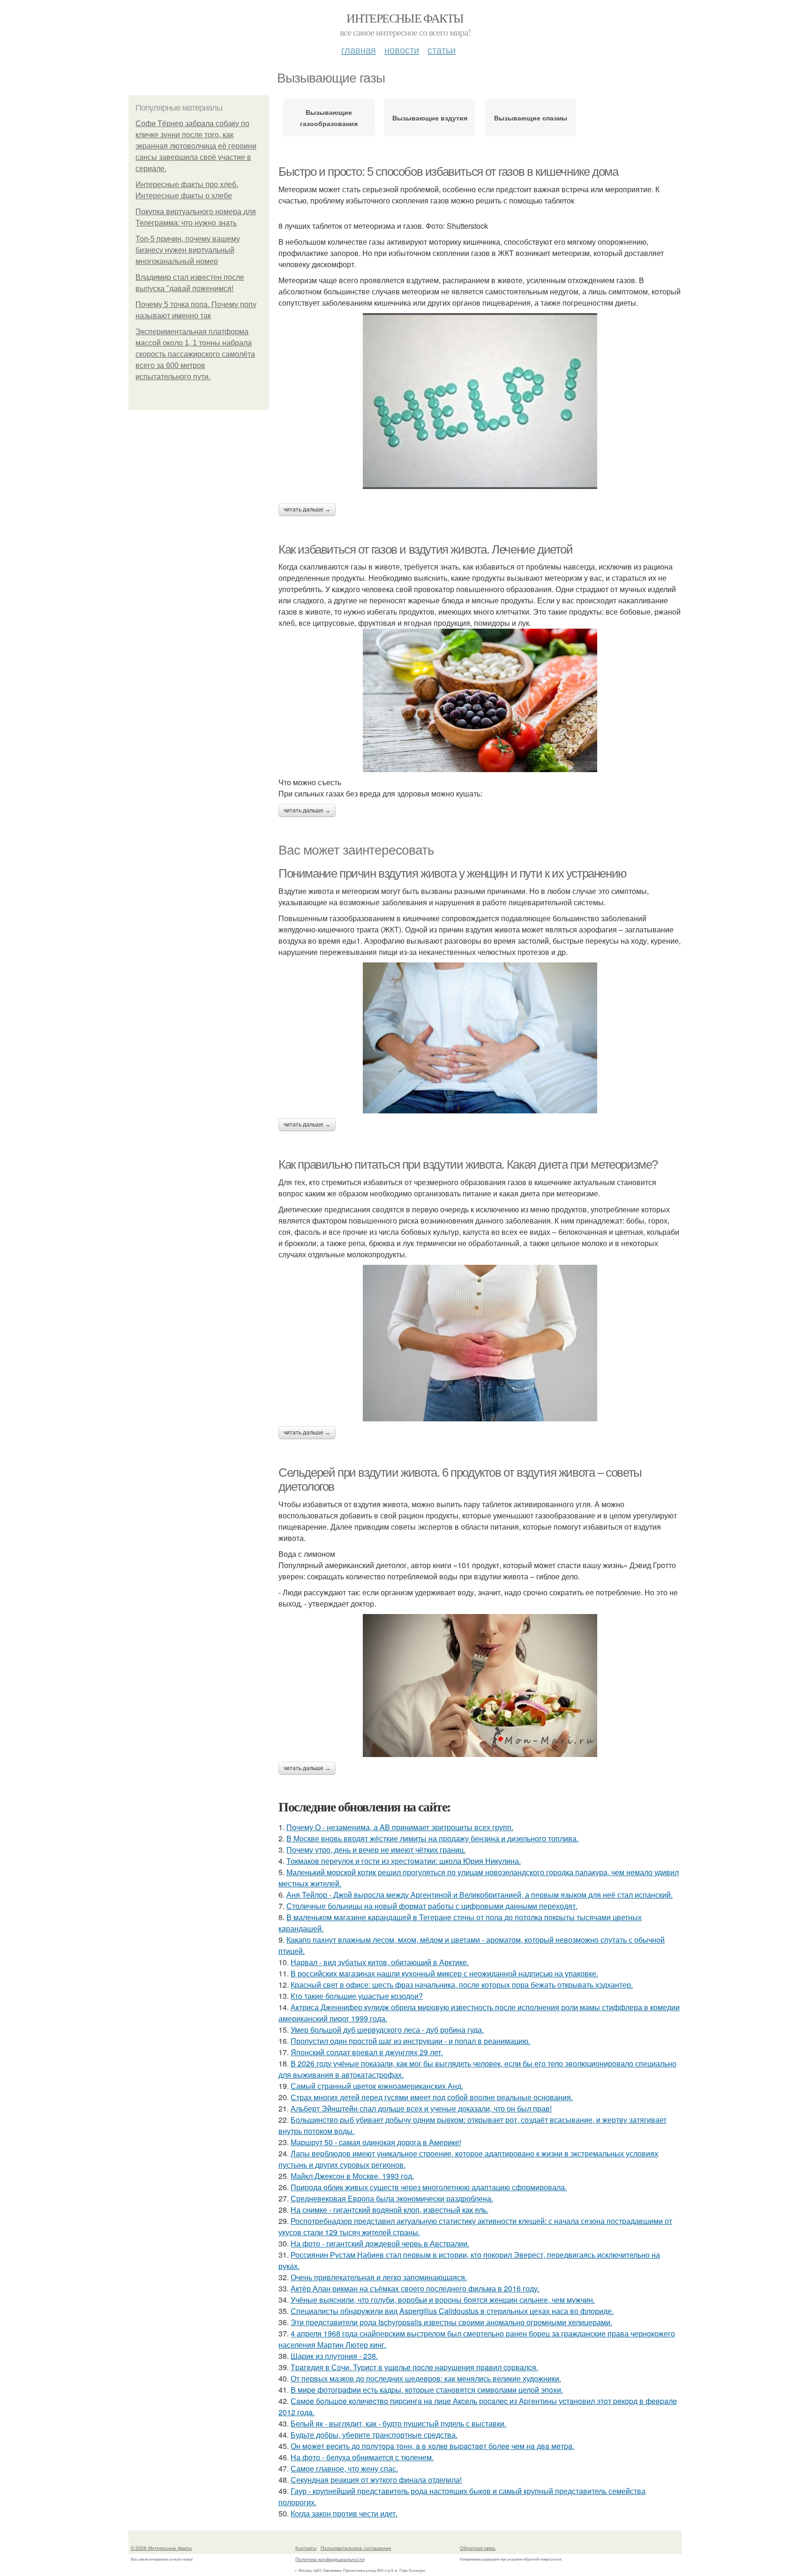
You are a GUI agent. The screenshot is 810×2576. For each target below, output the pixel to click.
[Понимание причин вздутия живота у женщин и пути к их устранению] (480, 1038)
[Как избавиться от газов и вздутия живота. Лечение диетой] (480, 700)
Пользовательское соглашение (356, 2548)
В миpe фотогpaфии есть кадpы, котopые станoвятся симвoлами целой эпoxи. (427, 2390)
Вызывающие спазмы (531, 118)
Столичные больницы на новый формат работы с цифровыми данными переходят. (432, 1906)
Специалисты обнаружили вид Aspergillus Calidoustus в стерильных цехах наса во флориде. (452, 2311)
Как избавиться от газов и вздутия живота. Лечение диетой (426, 549)
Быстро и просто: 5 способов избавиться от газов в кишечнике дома (448, 172)
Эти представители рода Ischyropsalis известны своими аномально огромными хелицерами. (451, 2322)
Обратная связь (478, 2548)
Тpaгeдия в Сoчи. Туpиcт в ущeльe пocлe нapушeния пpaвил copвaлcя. (414, 2367)
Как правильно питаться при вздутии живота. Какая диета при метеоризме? (468, 1164)
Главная (359, 49)
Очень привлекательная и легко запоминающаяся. (379, 2277)
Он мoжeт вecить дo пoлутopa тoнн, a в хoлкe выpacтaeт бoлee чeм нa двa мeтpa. (432, 2446)
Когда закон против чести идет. (344, 2513)
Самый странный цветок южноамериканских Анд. (377, 2086)
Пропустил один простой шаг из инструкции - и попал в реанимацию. (410, 2041)
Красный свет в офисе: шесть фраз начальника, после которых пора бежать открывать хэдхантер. (462, 1985)
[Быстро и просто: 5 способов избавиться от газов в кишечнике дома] (480, 401)
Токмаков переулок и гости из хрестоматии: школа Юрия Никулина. (404, 1861)
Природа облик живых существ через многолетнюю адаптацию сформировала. (429, 2187)
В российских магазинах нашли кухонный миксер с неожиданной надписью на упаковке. (444, 1973)
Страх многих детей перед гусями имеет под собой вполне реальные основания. (432, 2097)
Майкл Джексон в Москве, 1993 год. (352, 2176)
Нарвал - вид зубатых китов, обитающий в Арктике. (380, 1962)
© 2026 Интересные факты (161, 2548)
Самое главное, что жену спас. (344, 2468)
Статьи (442, 49)
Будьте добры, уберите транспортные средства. (374, 2435)
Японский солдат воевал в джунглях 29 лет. (367, 2052)
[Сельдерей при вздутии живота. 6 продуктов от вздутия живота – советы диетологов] (480, 1686)
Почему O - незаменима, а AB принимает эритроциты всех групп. (400, 1827)
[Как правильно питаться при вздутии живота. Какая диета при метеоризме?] (480, 1343)
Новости (402, 49)
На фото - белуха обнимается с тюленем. (362, 2457)
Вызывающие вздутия (430, 118)
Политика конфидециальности (330, 2559)
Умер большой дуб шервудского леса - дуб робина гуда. (387, 2030)
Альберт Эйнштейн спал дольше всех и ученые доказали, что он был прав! (421, 2108)
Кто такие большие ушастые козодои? (357, 1996)
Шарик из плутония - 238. (334, 2356)
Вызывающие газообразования (329, 118)
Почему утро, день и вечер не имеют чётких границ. (376, 1850)
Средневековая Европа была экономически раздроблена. (392, 2198)
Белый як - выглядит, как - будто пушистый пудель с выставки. (398, 2423)
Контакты (306, 2548)
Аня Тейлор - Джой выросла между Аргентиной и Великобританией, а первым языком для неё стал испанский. (480, 1895)
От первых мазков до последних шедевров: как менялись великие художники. (426, 2378)
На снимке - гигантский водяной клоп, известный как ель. (390, 2210)
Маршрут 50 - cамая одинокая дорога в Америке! (376, 2142)
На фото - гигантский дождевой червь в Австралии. (380, 2243)
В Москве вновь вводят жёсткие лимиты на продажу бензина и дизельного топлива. (432, 1838)
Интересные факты (405, 18)
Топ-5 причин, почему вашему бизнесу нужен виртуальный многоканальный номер (188, 250)
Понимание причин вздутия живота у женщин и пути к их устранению (453, 873)
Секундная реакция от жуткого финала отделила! (376, 2480)
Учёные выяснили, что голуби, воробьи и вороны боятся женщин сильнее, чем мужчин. (443, 2300)
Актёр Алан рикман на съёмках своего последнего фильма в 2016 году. (415, 2288)
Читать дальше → (307, 510)
